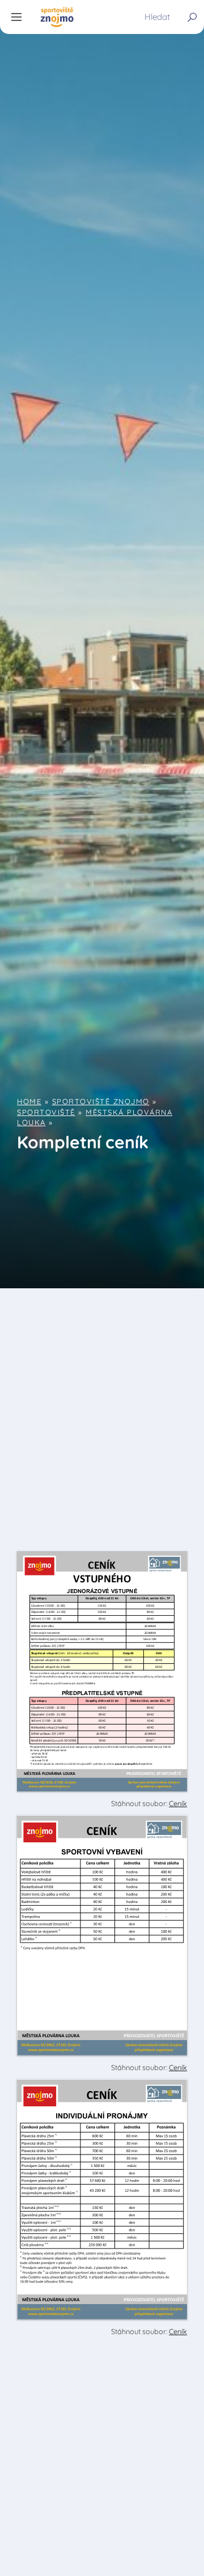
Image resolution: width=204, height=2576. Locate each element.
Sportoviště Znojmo (101, 1101)
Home (29, 1101)
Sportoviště (46, 1112)
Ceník (178, 1803)
